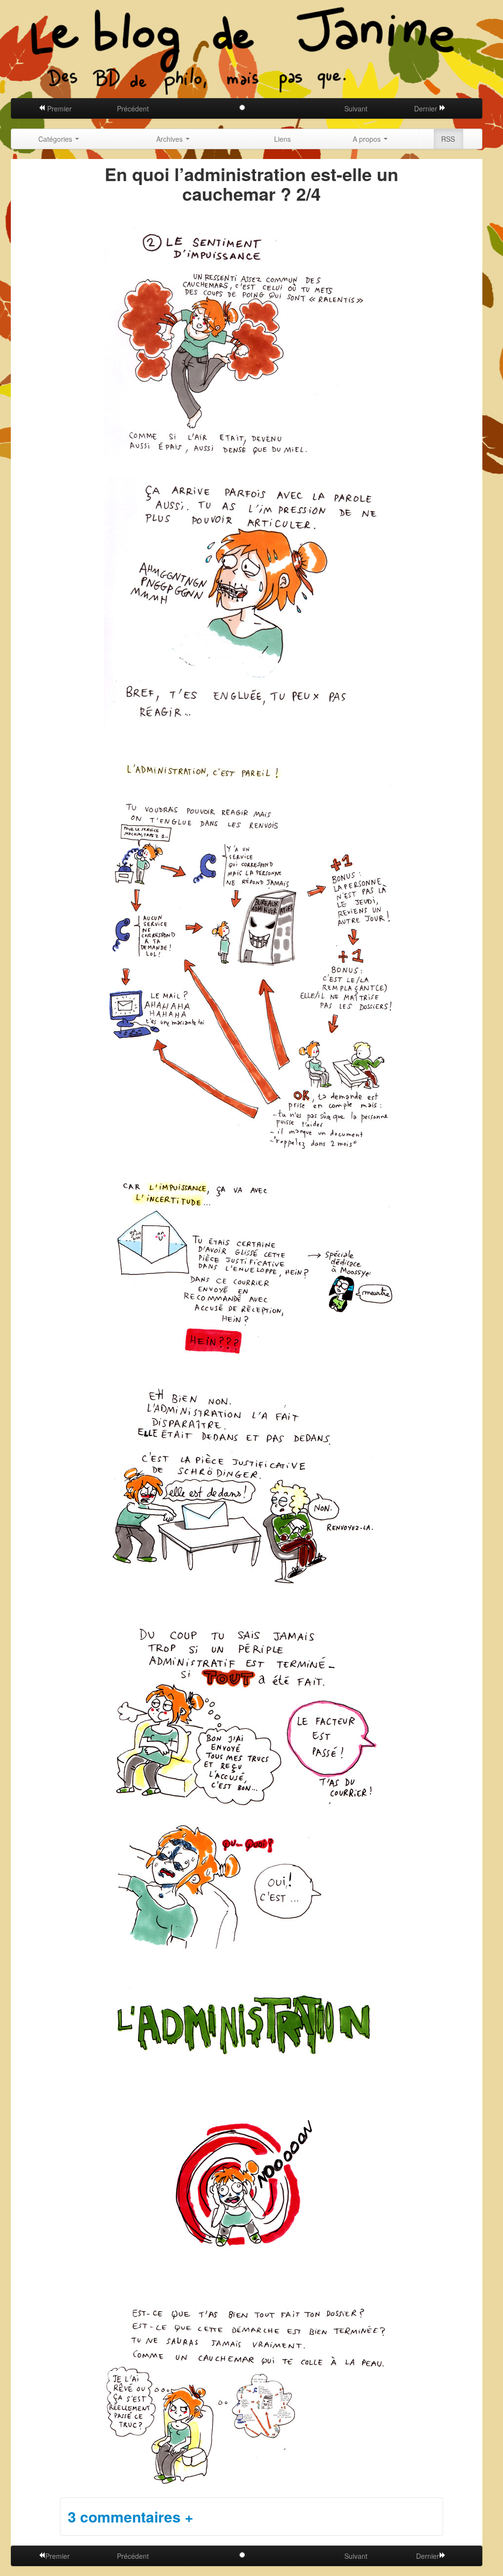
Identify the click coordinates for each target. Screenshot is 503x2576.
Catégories (56, 139)
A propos (368, 139)
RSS (448, 139)
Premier (58, 108)
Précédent (133, 108)
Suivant (356, 108)
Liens (282, 139)
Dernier (427, 108)
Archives (170, 139)
